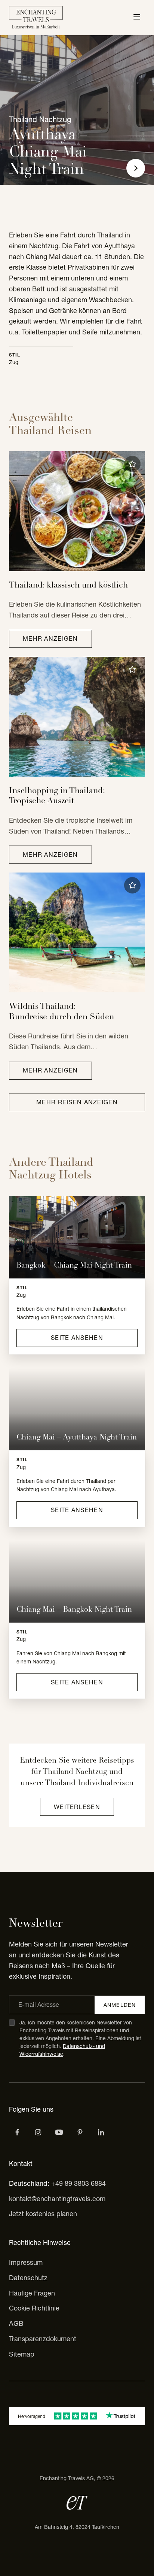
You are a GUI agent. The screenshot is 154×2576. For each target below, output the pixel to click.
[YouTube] (59, 2132)
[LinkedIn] (101, 2132)
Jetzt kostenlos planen (43, 2214)
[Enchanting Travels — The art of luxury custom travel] (36, 18)
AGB (16, 2323)
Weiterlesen (77, 1807)
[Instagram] (38, 2132)
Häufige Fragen (32, 2293)
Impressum (26, 2262)
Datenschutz (28, 2278)
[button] (132, 464)
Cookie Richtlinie (34, 2308)
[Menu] (137, 18)
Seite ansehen (77, 1338)
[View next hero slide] (136, 168)
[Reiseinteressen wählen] (80, 2132)
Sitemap (22, 2354)
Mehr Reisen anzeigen (77, 1102)
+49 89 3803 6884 (78, 2183)
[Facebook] (17, 2132)
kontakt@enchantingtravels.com (57, 2199)
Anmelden (120, 2005)
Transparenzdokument (43, 2339)
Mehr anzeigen (50, 638)
